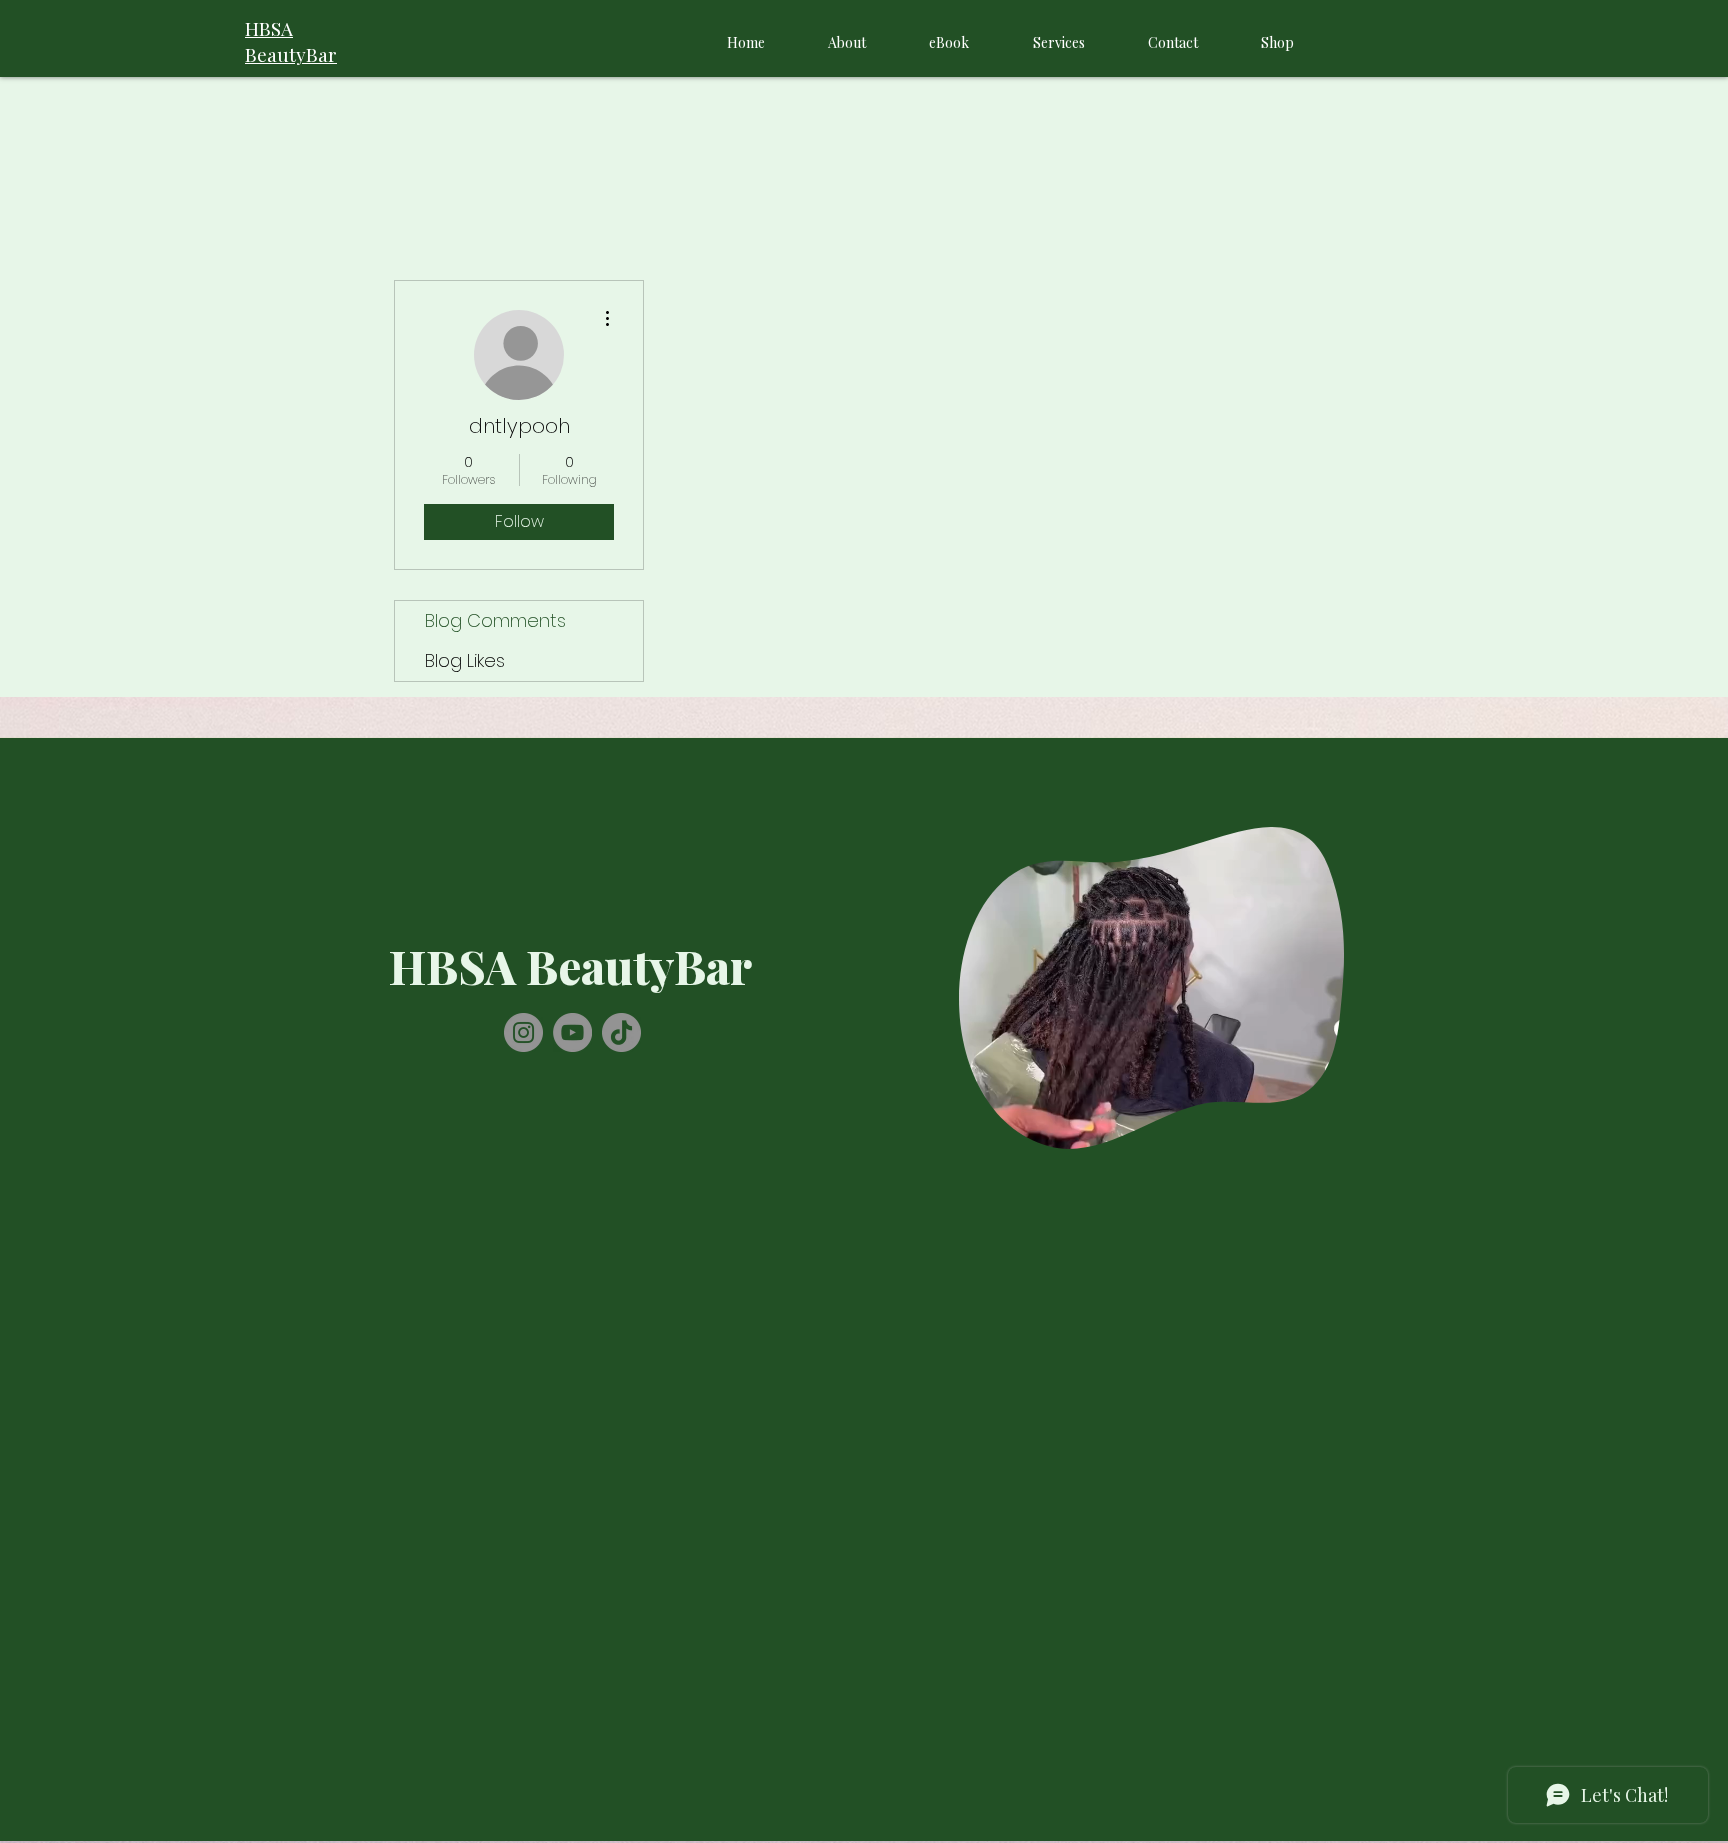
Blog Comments (495, 620)
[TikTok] (621, 1032)
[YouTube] (572, 1032)
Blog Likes (465, 660)
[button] (1318, 1127)
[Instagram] (523, 1032)
